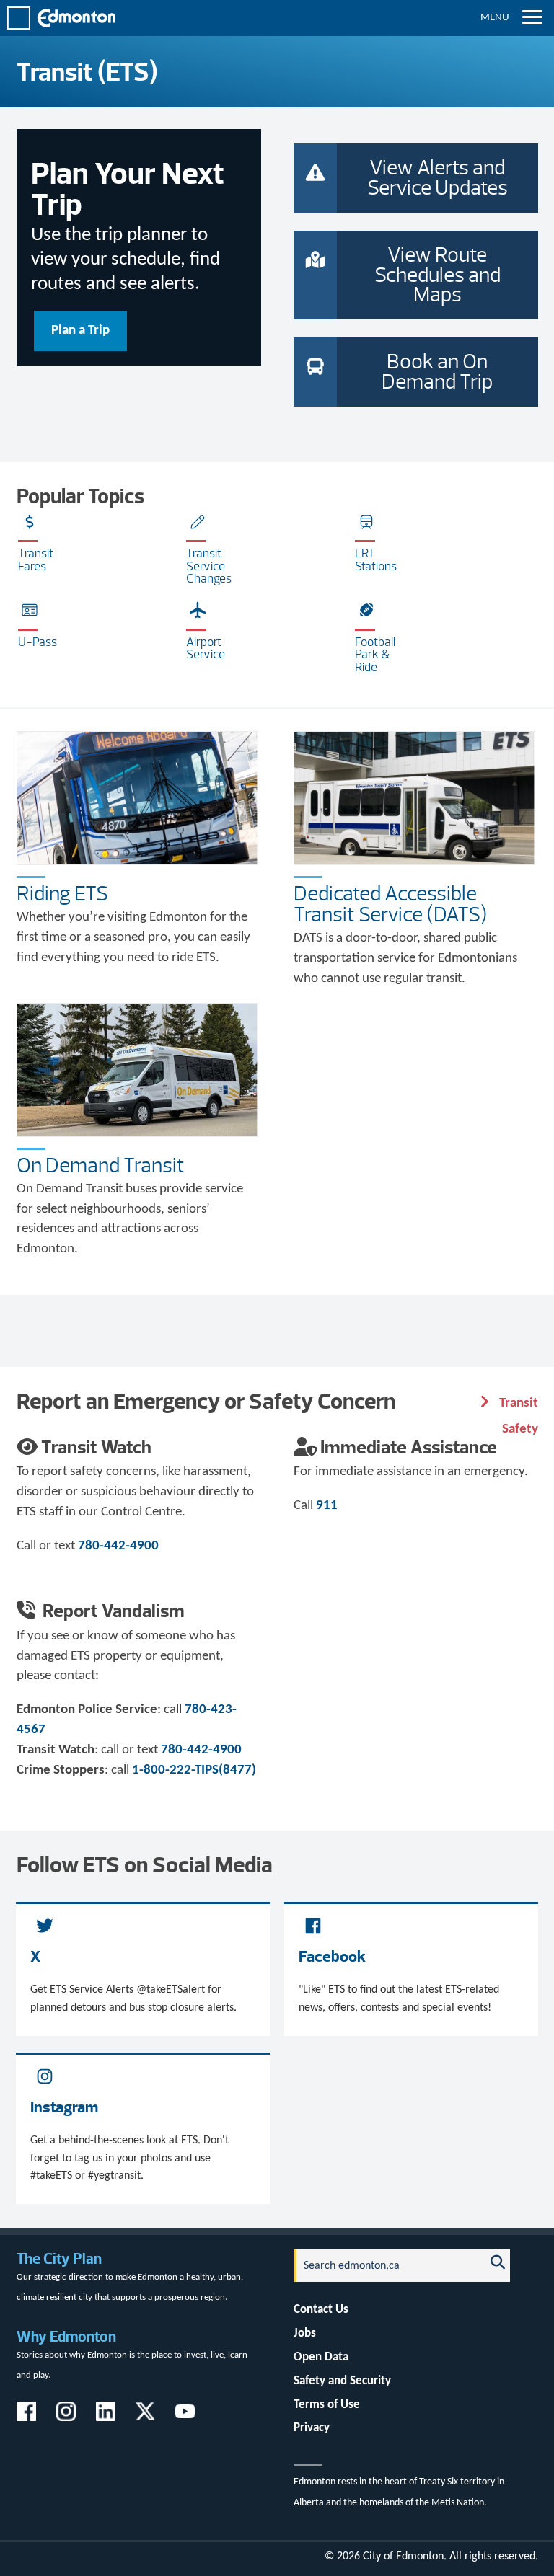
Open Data (321, 2357)
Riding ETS (62, 893)
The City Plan (59, 2258)
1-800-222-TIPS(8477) (194, 1770)
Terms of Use (327, 2405)
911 (327, 1506)
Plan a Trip (80, 331)
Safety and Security (342, 2381)
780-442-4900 (118, 1546)
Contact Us (321, 2310)
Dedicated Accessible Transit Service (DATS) (391, 904)
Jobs (305, 2333)
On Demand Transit (101, 1165)
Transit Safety (517, 1406)
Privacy (312, 2428)
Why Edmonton (66, 2336)
